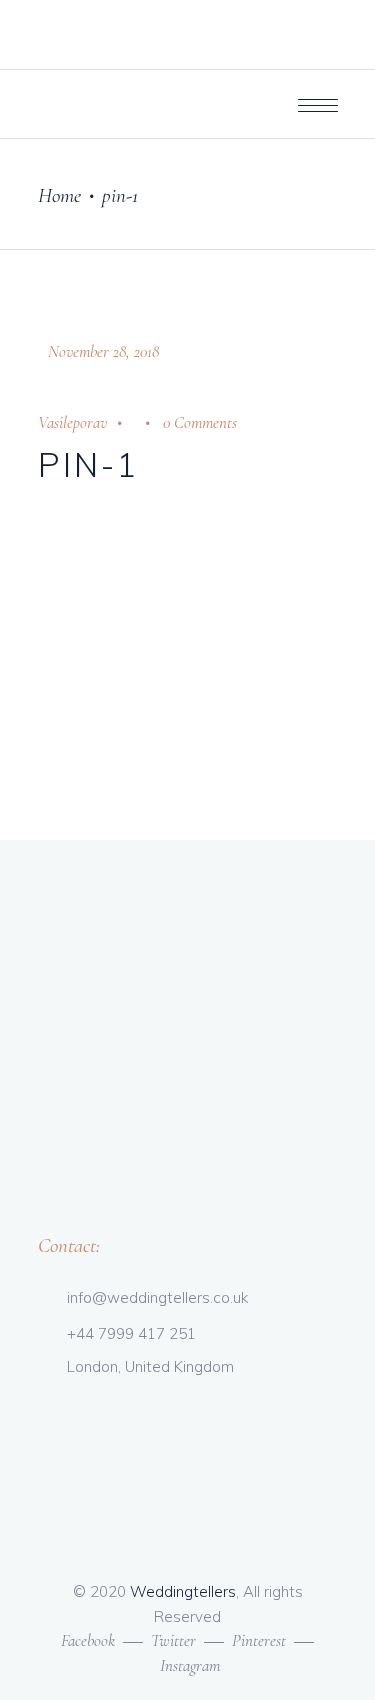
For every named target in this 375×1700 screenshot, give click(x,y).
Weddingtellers (183, 1591)
